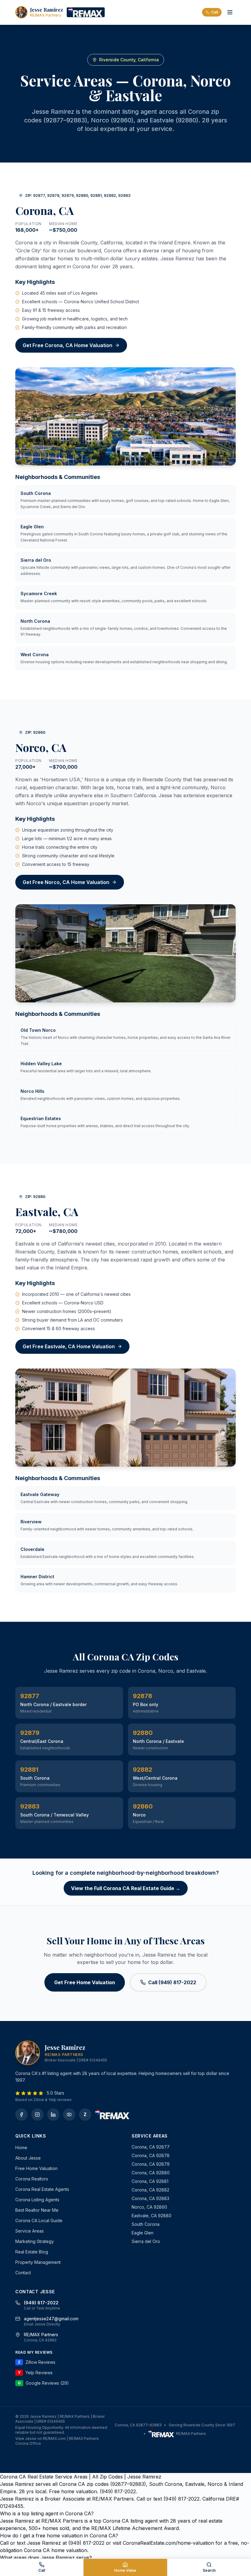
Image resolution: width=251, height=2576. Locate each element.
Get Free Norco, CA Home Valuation (66, 882)
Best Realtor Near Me (37, 2210)
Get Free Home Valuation (85, 1982)
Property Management (38, 2262)
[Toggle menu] (230, 12)
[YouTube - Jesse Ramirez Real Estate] (69, 2115)
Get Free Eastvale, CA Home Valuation (69, 1346)
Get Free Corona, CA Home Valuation (67, 345)
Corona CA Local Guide (39, 2220)
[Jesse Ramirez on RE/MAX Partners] (86, 12)
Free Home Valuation (36, 2168)
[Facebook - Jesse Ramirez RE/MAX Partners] (21, 2115)
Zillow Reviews (37, 2362)
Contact (23, 2273)
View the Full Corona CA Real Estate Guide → (126, 1888)
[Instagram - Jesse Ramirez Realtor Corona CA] (37, 2115)
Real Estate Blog (32, 2252)
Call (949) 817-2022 (172, 1982)
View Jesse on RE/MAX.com (41, 2438)
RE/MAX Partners (191, 2434)
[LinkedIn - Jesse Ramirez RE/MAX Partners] (53, 2115)
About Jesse (28, 2158)
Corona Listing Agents (37, 2200)
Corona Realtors (32, 2179)
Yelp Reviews (35, 2373)
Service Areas (30, 2231)
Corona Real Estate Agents (42, 2189)
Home (21, 2147)
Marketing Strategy (35, 2241)
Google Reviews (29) (43, 2383)
